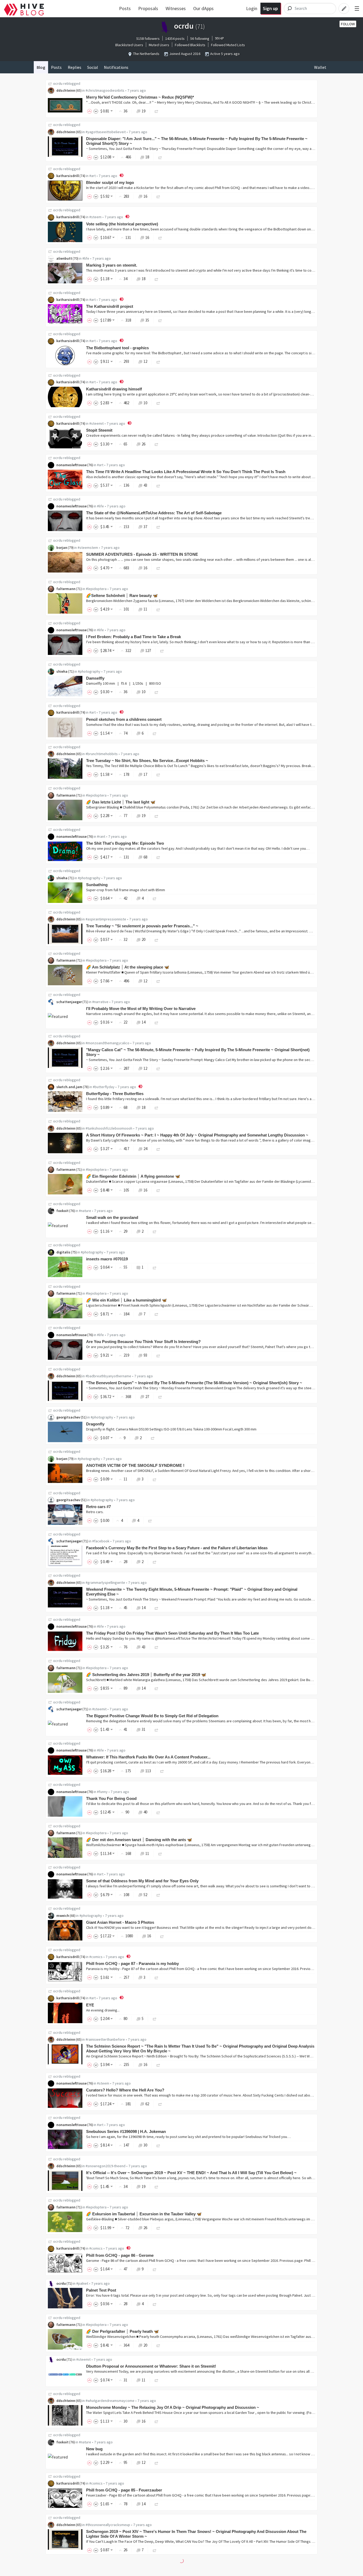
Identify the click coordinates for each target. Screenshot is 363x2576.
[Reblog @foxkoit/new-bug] (157, 2462)
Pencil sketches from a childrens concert (124, 719)
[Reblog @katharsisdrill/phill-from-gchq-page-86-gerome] (155, 2269)
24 (145, 1149)
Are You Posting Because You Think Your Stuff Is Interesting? (143, 1342)
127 (148, 651)
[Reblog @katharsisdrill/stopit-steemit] (157, 444)
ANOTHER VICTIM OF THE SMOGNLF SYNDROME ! (135, 1465)
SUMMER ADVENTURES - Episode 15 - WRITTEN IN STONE (142, 554)
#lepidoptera (96, 589)
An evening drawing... (103, 2010)
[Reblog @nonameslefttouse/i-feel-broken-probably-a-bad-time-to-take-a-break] (162, 651)
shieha (62, 671)
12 (145, 361)
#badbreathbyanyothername (108, 1376)
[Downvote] (96, 111)
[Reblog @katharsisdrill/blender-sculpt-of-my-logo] (158, 196)
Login (252, 8)
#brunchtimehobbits (102, 754)
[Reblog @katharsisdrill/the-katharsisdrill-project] (160, 320)
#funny (102, 1792)
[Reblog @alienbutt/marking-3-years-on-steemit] (157, 279)
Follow (348, 24)
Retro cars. (95, 1512)
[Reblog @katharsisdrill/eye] (155, 2019)
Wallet (320, 67)
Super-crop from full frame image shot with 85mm (126, 890)
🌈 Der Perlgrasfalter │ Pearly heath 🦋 (123, 2331)
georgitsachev (68, 1417)
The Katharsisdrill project (110, 306)
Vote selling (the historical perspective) (122, 224)
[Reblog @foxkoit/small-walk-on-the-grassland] (155, 1231)
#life (86, 258)
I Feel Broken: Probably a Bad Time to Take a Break (134, 637)
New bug (94, 2449)
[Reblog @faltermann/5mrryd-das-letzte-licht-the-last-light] (157, 816)
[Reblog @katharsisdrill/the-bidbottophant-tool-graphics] (158, 361)
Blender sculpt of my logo (110, 182)
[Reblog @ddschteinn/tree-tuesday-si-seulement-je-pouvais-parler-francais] (157, 939)
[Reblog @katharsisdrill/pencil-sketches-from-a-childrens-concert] (155, 733)
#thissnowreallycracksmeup (108, 2525)
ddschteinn (66, 90)
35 (147, 320)
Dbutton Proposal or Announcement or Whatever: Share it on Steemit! (151, 2366)
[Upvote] (90, 111)
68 (145, 857)
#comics (96, 1957)
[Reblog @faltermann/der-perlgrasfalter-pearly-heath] (158, 2345)
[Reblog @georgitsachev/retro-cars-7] (150, 1520)
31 (143, 1729)
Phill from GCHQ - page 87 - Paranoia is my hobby (132, 1963)
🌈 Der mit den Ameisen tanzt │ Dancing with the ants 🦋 (139, 1840)
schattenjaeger (69, 1002)
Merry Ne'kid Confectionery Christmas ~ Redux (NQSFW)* (140, 97)
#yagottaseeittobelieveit (106, 132)
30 (145, 2145)
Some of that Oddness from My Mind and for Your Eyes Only (142, 1881)
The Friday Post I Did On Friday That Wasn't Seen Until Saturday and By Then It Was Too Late (172, 1633)
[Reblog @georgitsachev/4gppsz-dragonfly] (153, 1438)
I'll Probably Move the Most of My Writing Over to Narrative (141, 1009)
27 (147, 1397)
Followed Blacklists (190, 45)
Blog (41, 67)
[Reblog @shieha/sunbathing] (155, 898)
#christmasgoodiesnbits (105, 90)
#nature (85, 1211)
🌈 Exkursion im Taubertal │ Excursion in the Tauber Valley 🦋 (144, 2214)
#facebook (101, 1541)
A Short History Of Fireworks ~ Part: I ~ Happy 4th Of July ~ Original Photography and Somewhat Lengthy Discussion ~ (197, 1135)
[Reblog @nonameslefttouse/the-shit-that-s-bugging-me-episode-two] (158, 857)
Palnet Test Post (101, 2290)
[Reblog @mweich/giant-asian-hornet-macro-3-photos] (162, 1936)
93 (145, 1355)
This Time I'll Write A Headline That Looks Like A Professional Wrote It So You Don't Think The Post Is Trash (186, 472)
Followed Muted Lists (228, 45)
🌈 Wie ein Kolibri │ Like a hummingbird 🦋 (126, 1300)
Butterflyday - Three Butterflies (115, 1094)
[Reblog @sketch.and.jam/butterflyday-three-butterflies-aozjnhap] (157, 1107)
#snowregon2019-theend (105, 2166)
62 (147, 2104)
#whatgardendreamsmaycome (110, 2401)
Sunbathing (97, 885)
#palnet (82, 2283)
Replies (75, 67)
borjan (62, 548)
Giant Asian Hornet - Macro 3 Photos (120, 1922)
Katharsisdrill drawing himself (114, 389)
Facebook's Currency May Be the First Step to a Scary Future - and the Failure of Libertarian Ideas (177, 1548)
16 (145, 196)
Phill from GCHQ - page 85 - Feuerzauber (124, 2490)
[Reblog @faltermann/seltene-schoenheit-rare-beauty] (158, 609)
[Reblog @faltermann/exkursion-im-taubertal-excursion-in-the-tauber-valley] (158, 2228)
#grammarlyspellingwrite (105, 1582)
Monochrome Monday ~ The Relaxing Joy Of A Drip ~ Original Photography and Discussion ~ (173, 2407)
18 (147, 157)
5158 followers (148, 39)
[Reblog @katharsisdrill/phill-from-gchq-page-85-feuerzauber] (157, 2504)
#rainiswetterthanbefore (105, 2039)
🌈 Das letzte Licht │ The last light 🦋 (121, 802)
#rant (101, 836)
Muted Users (159, 45)
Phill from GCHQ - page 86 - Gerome (120, 2255)
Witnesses (176, 8)
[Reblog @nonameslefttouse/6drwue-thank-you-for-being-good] (158, 1812)
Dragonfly (95, 1424)
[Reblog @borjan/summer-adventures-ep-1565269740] (158, 568)
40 (145, 1812)
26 (143, 444)
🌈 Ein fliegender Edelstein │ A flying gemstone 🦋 (133, 1176)
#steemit (96, 423)
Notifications (116, 67)
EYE (90, 2005)
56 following (200, 39)
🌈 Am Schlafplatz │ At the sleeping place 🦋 (128, 967)
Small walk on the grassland (112, 1217)
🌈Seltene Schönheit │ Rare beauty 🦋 (122, 595)
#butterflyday (104, 1087)
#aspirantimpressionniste (106, 919)
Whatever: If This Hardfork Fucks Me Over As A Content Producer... (148, 1757)
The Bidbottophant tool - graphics (117, 348)
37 (145, 527)
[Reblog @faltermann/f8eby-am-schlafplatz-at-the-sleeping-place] (158, 981)
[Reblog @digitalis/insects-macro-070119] (155, 1267)
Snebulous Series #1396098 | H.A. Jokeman (126, 2131)
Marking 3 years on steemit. (112, 265)
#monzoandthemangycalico (107, 1043)
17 (145, 774)
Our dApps (203, 8)
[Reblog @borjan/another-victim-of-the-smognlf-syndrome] (155, 1479)
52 (145, 1895)
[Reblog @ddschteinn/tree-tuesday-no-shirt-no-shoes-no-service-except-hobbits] (158, 774)
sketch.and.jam (69, 1087)
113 (148, 1771)
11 (145, 609)
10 (145, 403)
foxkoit (62, 1211)
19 (143, 111)
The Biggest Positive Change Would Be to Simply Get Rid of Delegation (152, 1716)
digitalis (63, 1252)
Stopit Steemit (99, 430)
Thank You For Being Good (111, 1798)
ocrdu (58, 83)
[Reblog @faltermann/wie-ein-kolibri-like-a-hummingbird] (157, 1314)
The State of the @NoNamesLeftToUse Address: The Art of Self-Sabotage (154, 513)
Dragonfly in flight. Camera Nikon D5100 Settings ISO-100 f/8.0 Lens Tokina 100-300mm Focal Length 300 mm (171, 1429)
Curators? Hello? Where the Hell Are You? (125, 2090)
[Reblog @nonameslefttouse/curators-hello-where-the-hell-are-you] (160, 2104)
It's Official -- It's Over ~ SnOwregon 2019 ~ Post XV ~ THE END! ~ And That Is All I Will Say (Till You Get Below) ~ (191, 2173)
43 (145, 485)
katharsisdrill (68, 176)
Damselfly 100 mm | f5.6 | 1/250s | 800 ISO (124, 683)
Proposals (148, 8)
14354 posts (175, 39)
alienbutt (64, 258)
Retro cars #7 (98, 1507)
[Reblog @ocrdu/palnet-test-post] (155, 2304)
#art (92, 176)
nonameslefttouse (71, 465)
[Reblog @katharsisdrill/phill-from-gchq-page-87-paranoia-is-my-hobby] (157, 1977)
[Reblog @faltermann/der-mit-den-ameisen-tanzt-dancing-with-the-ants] (160, 1853)
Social (93, 67)
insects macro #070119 (107, 1259)
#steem (95, 217)
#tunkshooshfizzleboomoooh (109, 1128)
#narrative (100, 1002)
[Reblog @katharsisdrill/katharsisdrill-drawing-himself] (158, 403)
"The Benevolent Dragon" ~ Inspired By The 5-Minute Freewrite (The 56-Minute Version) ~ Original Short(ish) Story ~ (194, 1383)
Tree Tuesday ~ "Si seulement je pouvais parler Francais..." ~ (142, 926)
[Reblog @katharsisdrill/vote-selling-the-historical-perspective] (160, 237)
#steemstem (88, 548)
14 (143, 1022)
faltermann (66, 589)
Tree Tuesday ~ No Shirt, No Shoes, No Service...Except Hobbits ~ (147, 761)
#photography (89, 671)
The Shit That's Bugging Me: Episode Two (125, 843)
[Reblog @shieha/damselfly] (157, 692)
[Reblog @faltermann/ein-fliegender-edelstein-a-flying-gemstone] (158, 1190)
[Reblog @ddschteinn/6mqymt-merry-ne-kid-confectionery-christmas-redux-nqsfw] (157, 111)
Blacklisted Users (129, 45)
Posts (125, 8)
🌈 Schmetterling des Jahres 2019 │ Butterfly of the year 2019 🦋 (146, 1675)
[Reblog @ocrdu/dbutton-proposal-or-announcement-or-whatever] (157, 2380)
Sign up (270, 8)
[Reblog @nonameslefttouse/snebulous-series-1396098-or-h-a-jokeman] (158, 2145)
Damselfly (95, 678)
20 (143, 939)
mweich (63, 1916)
